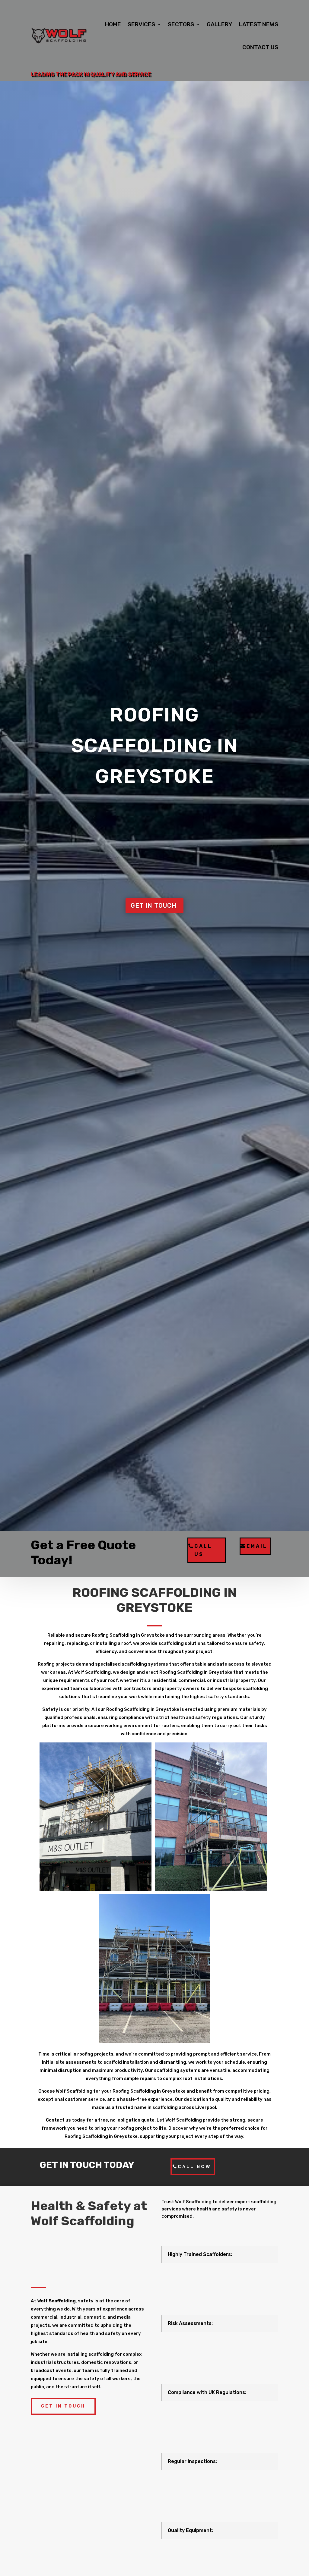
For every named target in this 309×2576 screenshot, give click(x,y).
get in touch (154, 906)
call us (203, 1550)
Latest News (259, 24)
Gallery (220, 24)
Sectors (181, 24)
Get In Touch (63, 2406)
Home (113, 24)
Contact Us (260, 47)
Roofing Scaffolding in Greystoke (155, 746)
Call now (194, 2166)
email (257, 1546)
